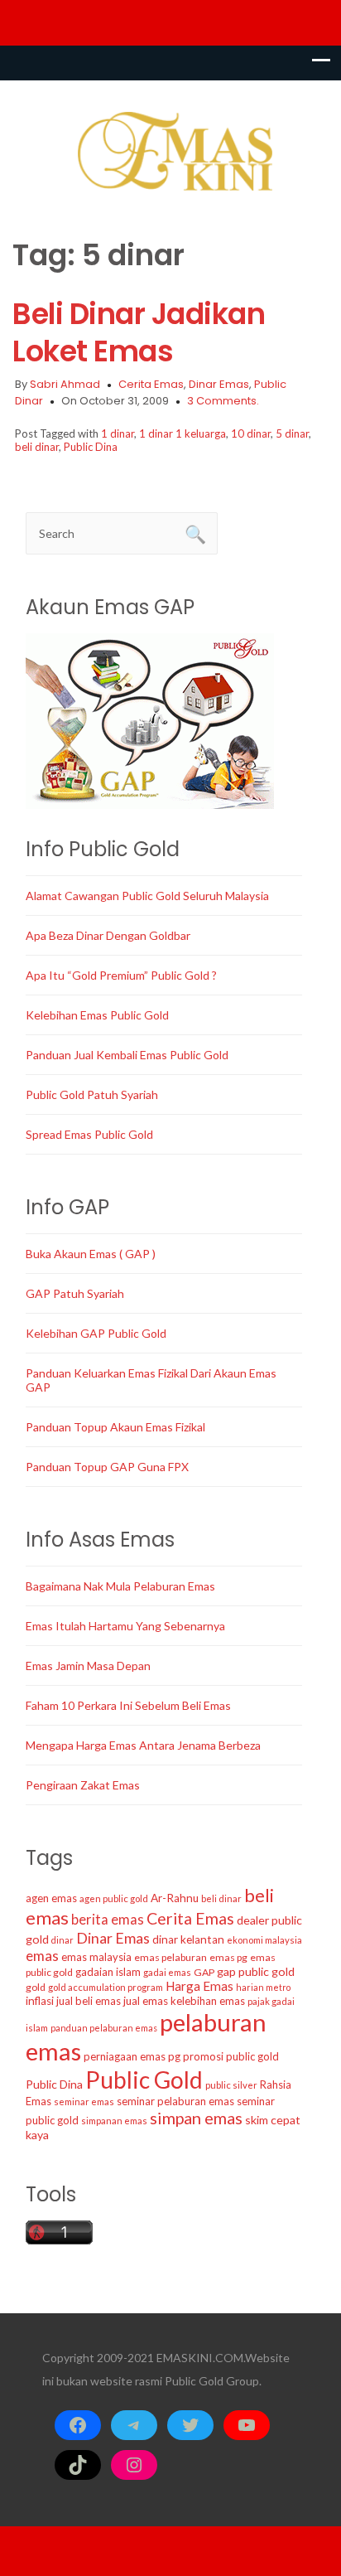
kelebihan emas (208, 2001)
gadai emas (167, 1972)
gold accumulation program (106, 1987)
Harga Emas (199, 1986)
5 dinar (292, 433)
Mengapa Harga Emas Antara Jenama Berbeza (143, 1745)
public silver (231, 2085)
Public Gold (144, 2080)
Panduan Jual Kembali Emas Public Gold (127, 1055)
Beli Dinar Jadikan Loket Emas (139, 332)
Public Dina (91, 447)
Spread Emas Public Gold (89, 1134)
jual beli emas (89, 2001)
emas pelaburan (170, 1957)
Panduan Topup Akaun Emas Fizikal (115, 1427)
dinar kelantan (188, 1939)
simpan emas (196, 2118)
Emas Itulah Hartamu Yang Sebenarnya (125, 1626)
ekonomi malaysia (264, 1940)
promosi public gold (231, 2056)
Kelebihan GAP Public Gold (96, 1333)
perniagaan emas (125, 2056)
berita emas (108, 1920)
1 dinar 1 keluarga (183, 433)
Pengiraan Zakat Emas (83, 1785)
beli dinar (37, 447)
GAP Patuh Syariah (75, 1293)
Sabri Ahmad (65, 384)
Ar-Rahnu (175, 1898)
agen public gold (114, 1898)
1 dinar (118, 433)
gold (36, 1987)
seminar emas (84, 2101)
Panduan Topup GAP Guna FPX (107, 1467)
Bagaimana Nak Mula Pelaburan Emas (120, 1586)
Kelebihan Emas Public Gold (97, 1015)
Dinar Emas (219, 384)
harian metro (263, 1987)
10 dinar (251, 433)
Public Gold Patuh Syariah (92, 1094)
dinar (62, 1940)
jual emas (146, 2001)
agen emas (51, 1898)
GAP (204, 1972)
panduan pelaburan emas (104, 2028)
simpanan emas (114, 2121)
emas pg (228, 1957)
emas (42, 1956)
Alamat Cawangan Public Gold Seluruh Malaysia (147, 896)
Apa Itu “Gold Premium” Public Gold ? (121, 975)
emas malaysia (96, 1957)
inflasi (40, 2001)
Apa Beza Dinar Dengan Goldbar (108, 935)
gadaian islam (108, 1972)
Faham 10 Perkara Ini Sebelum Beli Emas (128, 1705)
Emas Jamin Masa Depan (88, 1666)
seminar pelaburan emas (175, 2101)
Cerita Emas (151, 384)
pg (174, 2056)
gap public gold (256, 1971)
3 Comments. (223, 401)
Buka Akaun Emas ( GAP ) (91, 1254)
